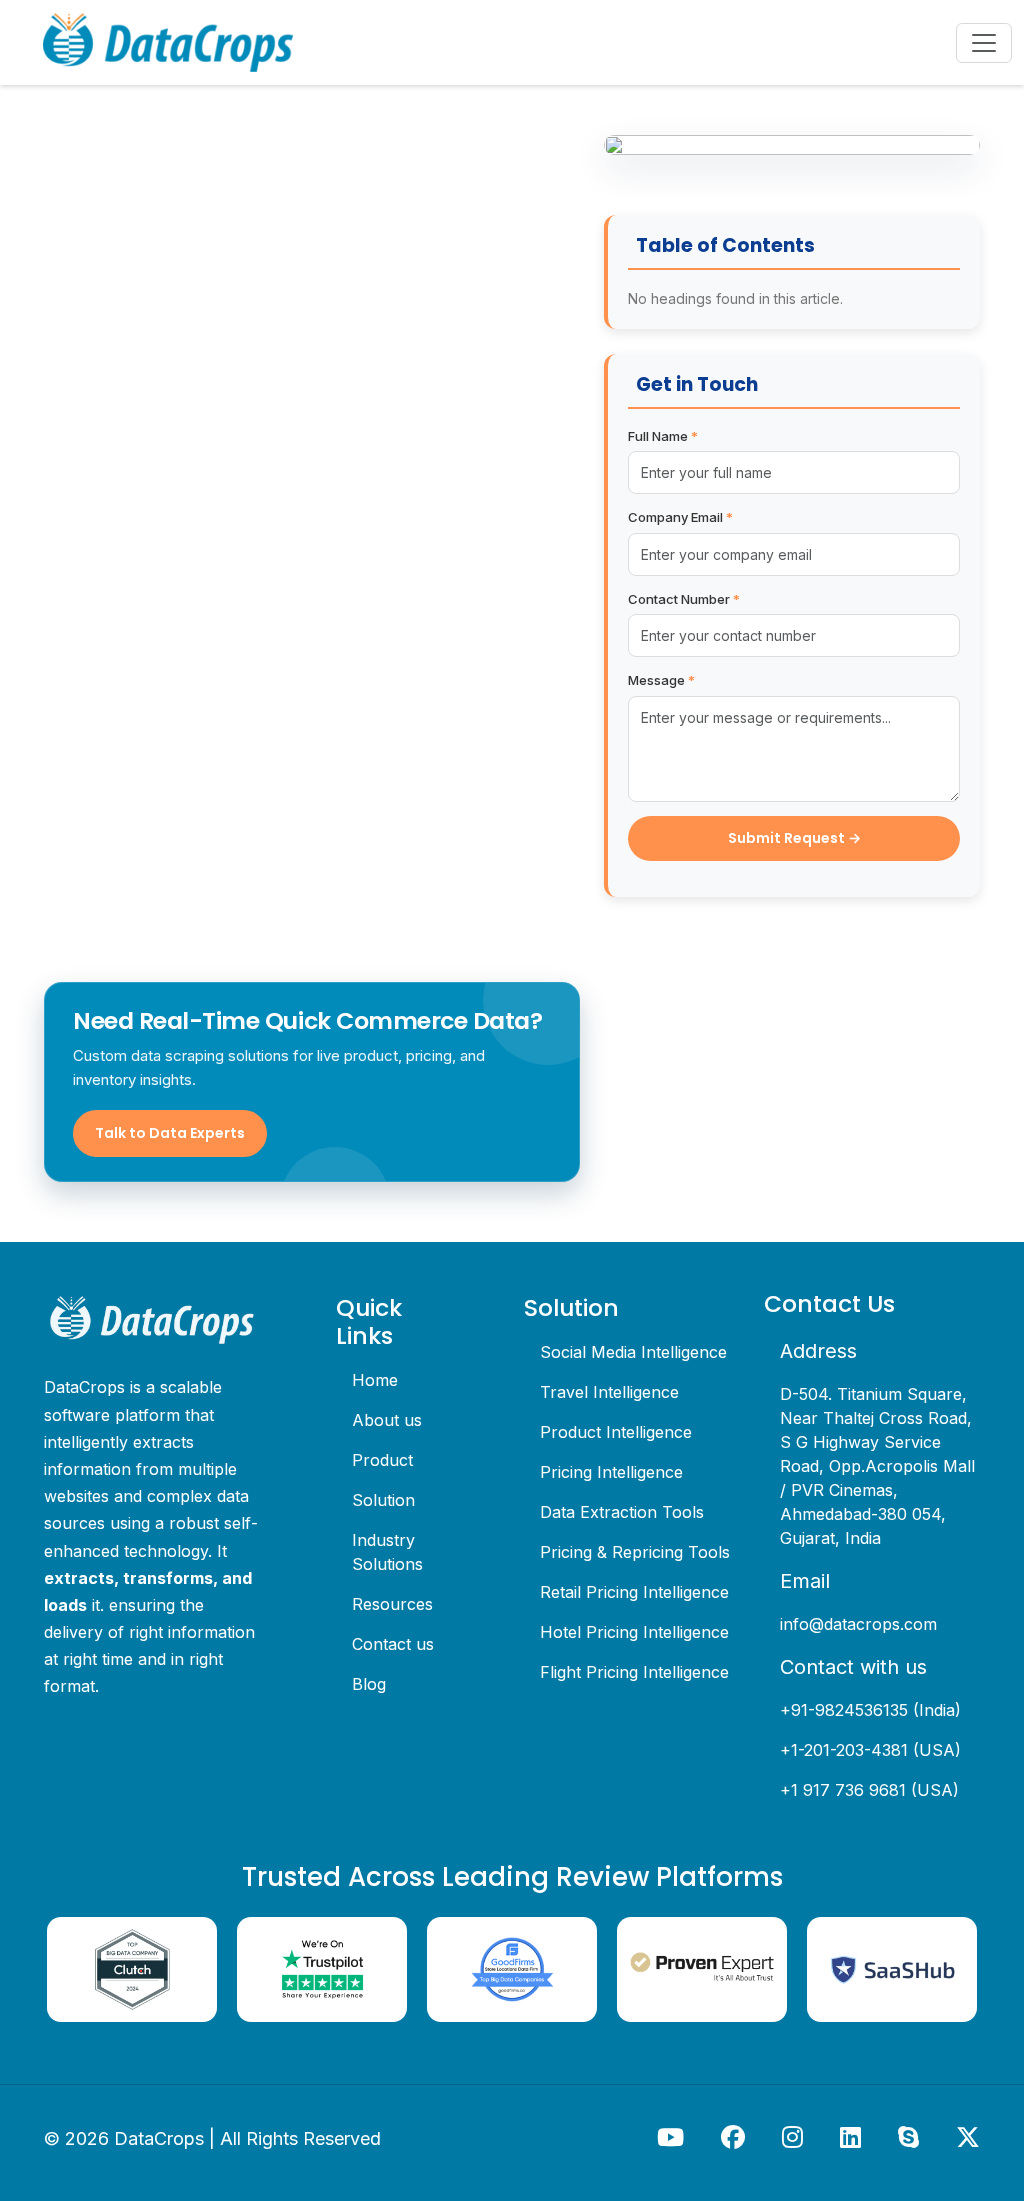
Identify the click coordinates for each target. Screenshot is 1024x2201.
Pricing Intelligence (611, 1472)
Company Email (680, 517)
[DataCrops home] (152, 1320)
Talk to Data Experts (170, 1133)
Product (382, 1460)
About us (387, 1420)
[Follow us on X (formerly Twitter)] (968, 2137)
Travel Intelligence (609, 1392)
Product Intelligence (616, 1432)
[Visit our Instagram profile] (795, 2137)
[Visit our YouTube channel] (673, 2137)
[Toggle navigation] (984, 43)
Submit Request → (794, 838)
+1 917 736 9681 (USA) (869, 1790)
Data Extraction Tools (622, 1512)
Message (661, 680)
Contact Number (684, 599)
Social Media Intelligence (633, 1352)
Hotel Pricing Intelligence (634, 1632)
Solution (383, 1500)
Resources (392, 1604)
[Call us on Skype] (911, 2137)
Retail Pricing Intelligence (634, 1592)
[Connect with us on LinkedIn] (853, 2137)
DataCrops (159, 2138)
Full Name (663, 436)
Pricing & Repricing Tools (635, 1552)
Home (375, 1380)
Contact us (393, 1644)
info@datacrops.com (858, 1624)
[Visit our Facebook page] (735, 2137)
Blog (369, 1684)
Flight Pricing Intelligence (634, 1672)
